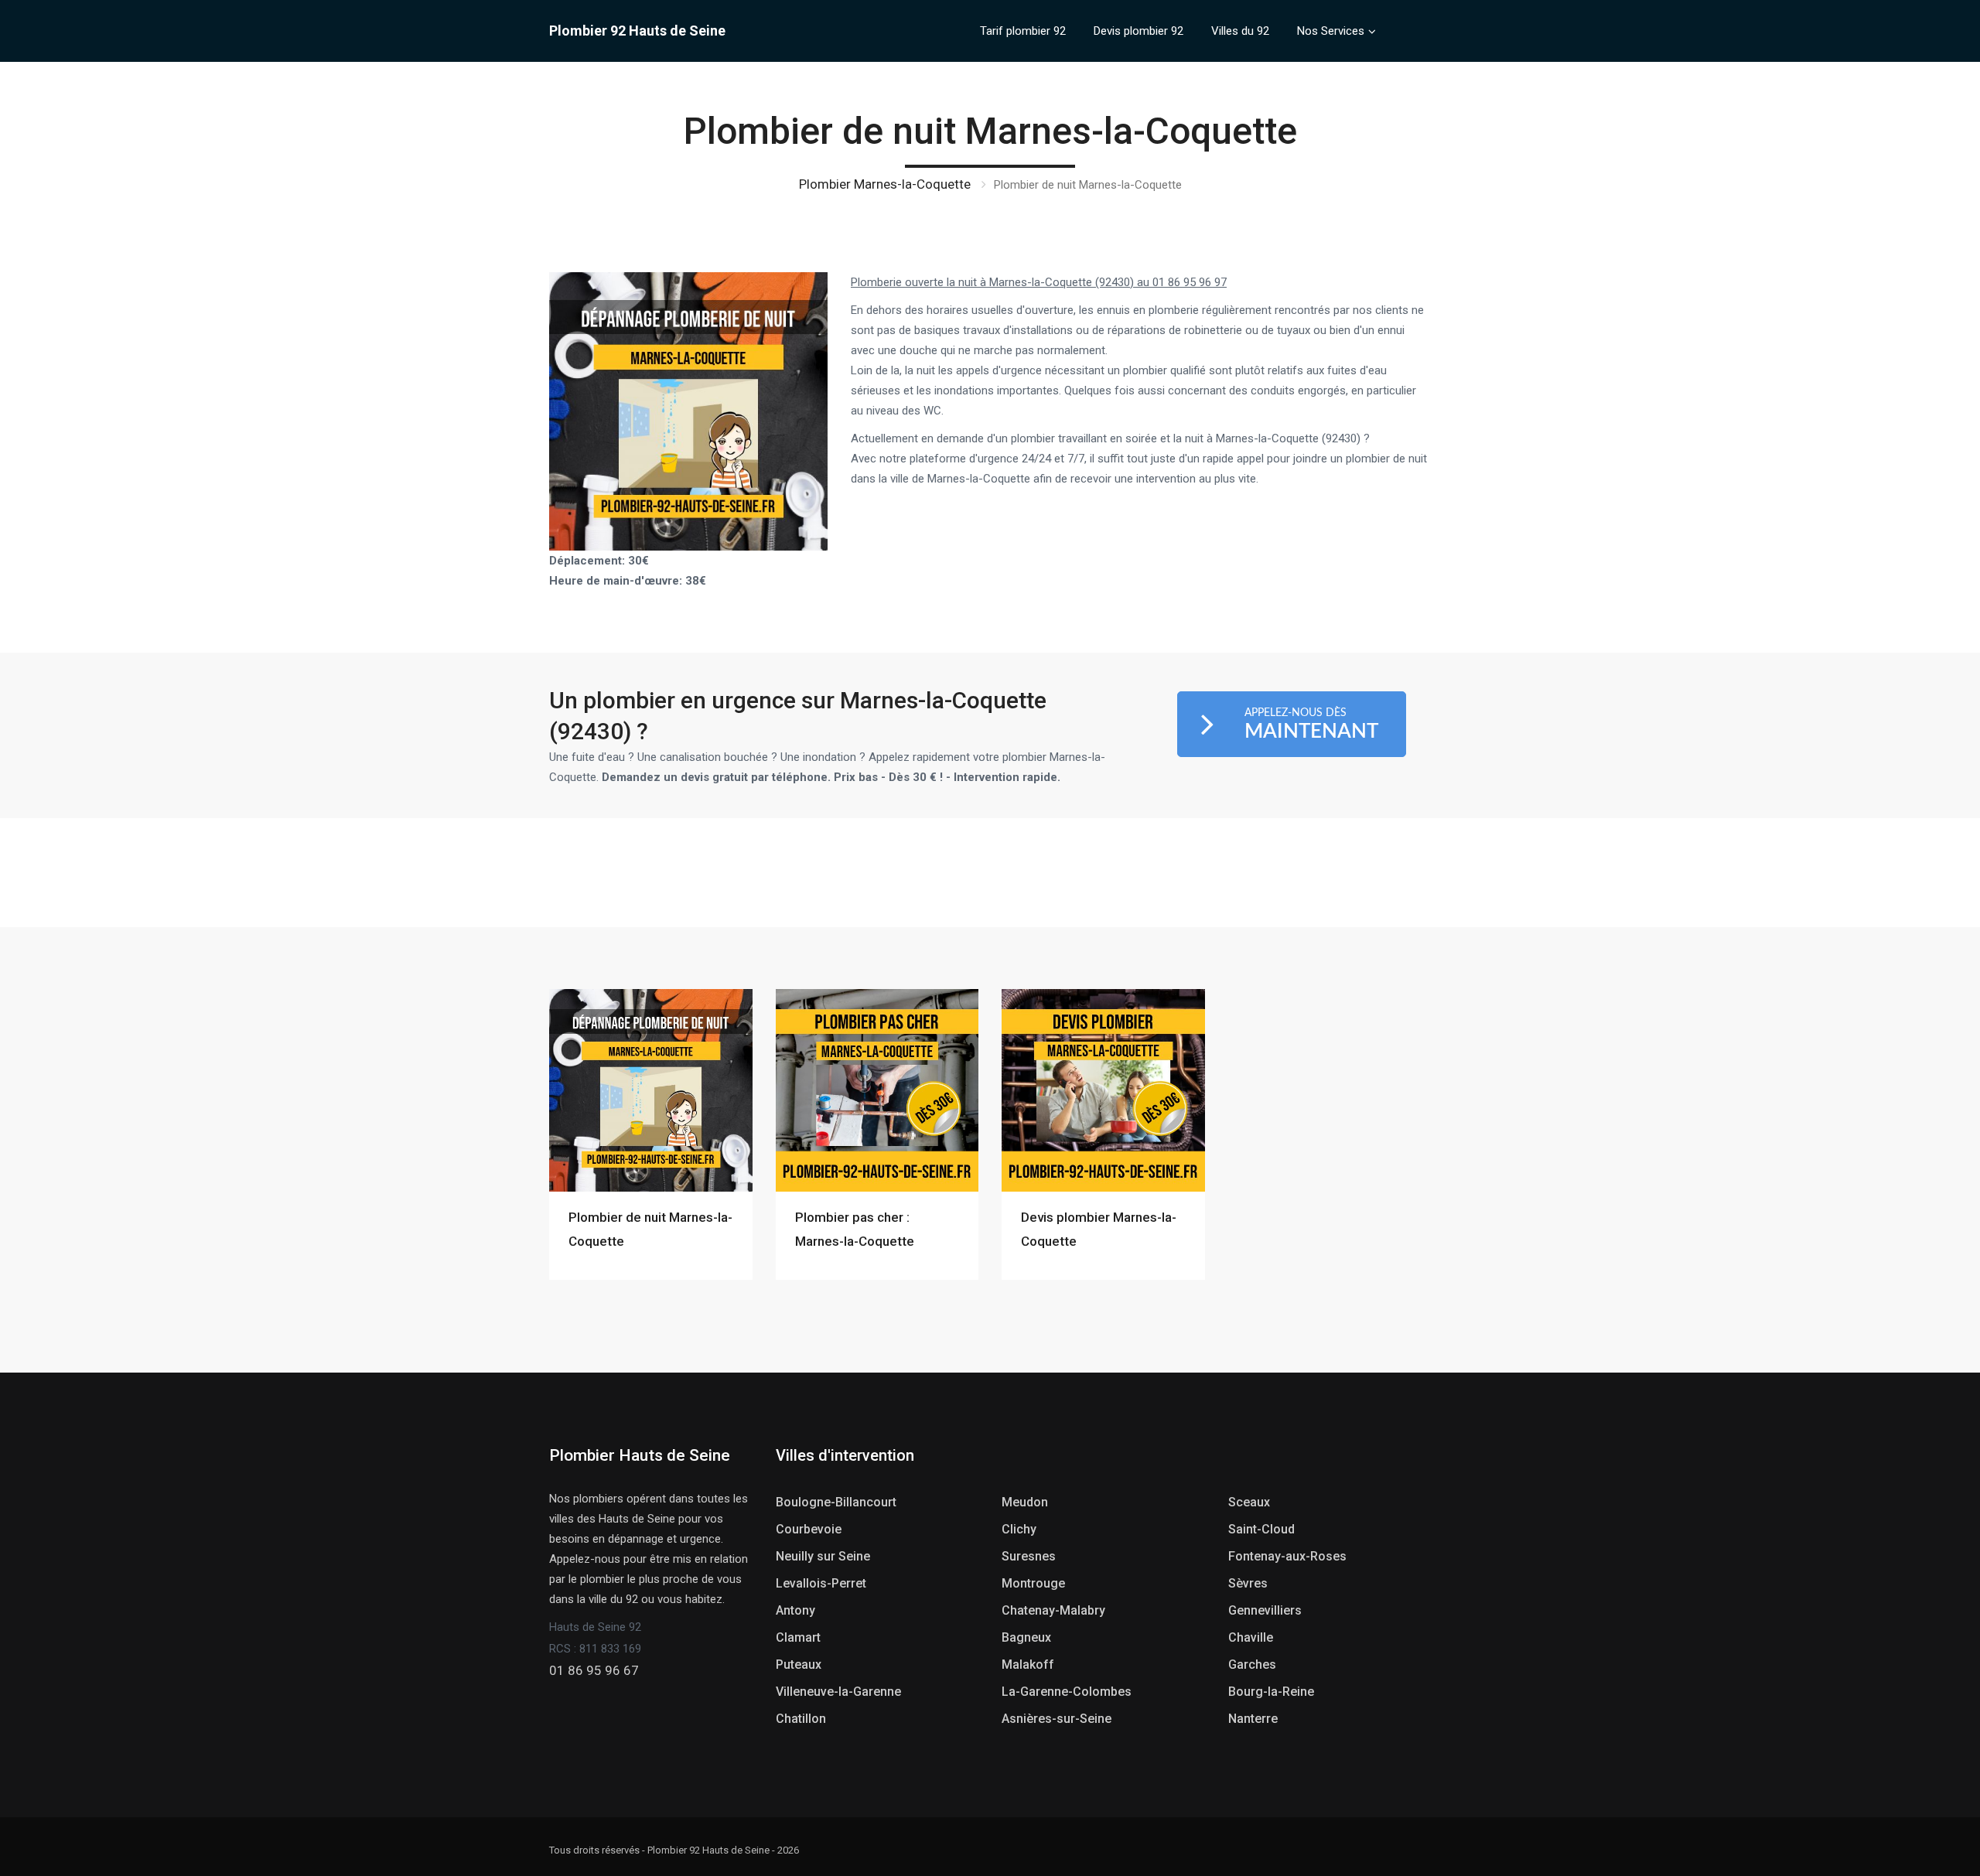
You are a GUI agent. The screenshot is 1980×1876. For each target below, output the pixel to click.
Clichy (1019, 1529)
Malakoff (1028, 1665)
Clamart (798, 1637)
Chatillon (801, 1719)
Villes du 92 (1240, 31)
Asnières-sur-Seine (1057, 1719)
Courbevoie (809, 1529)
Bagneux (1026, 1637)
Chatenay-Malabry (1053, 1610)
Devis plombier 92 (1138, 31)
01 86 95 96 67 (594, 1670)
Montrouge (1033, 1583)
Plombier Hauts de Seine (640, 1455)
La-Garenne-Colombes (1067, 1692)
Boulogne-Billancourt (836, 1502)
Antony (795, 1610)
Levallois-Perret (821, 1583)
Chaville (1251, 1637)
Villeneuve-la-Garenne (838, 1692)
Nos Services (1331, 31)
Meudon (1025, 1502)
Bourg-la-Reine (1271, 1692)
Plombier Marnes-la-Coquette (885, 184)
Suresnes (1029, 1556)
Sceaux (1249, 1502)
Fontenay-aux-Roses (1287, 1556)
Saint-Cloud (1261, 1529)
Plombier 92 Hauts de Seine (637, 31)
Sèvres (1248, 1583)
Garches (1252, 1665)
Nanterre (1253, 1719)
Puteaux (799, 1665)
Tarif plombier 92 (1023, 31)
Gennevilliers (1265, 1610)
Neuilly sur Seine (823, 1556)
